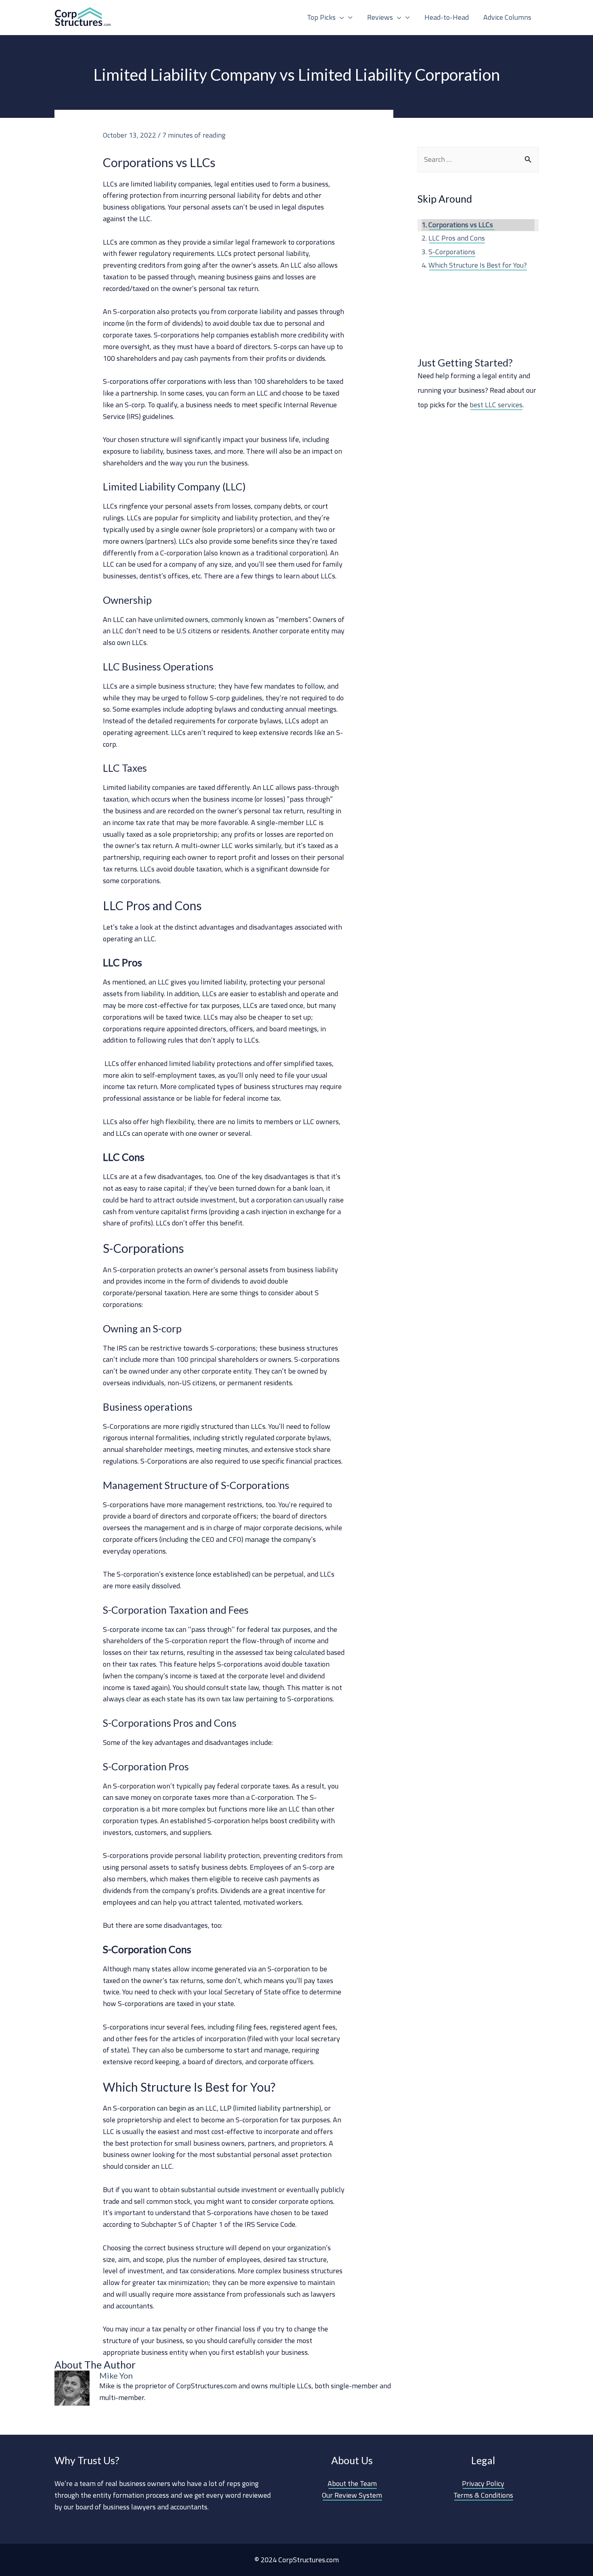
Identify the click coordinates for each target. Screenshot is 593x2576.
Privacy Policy (483, 2483)
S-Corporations (452, 252)
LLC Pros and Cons (457, 238)
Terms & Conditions (483, 2495)
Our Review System (352, 2495)
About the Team (352, 2483)
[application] (340, 17)
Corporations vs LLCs (461, 225)
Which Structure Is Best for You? (478, 265)
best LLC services (496, 405)
